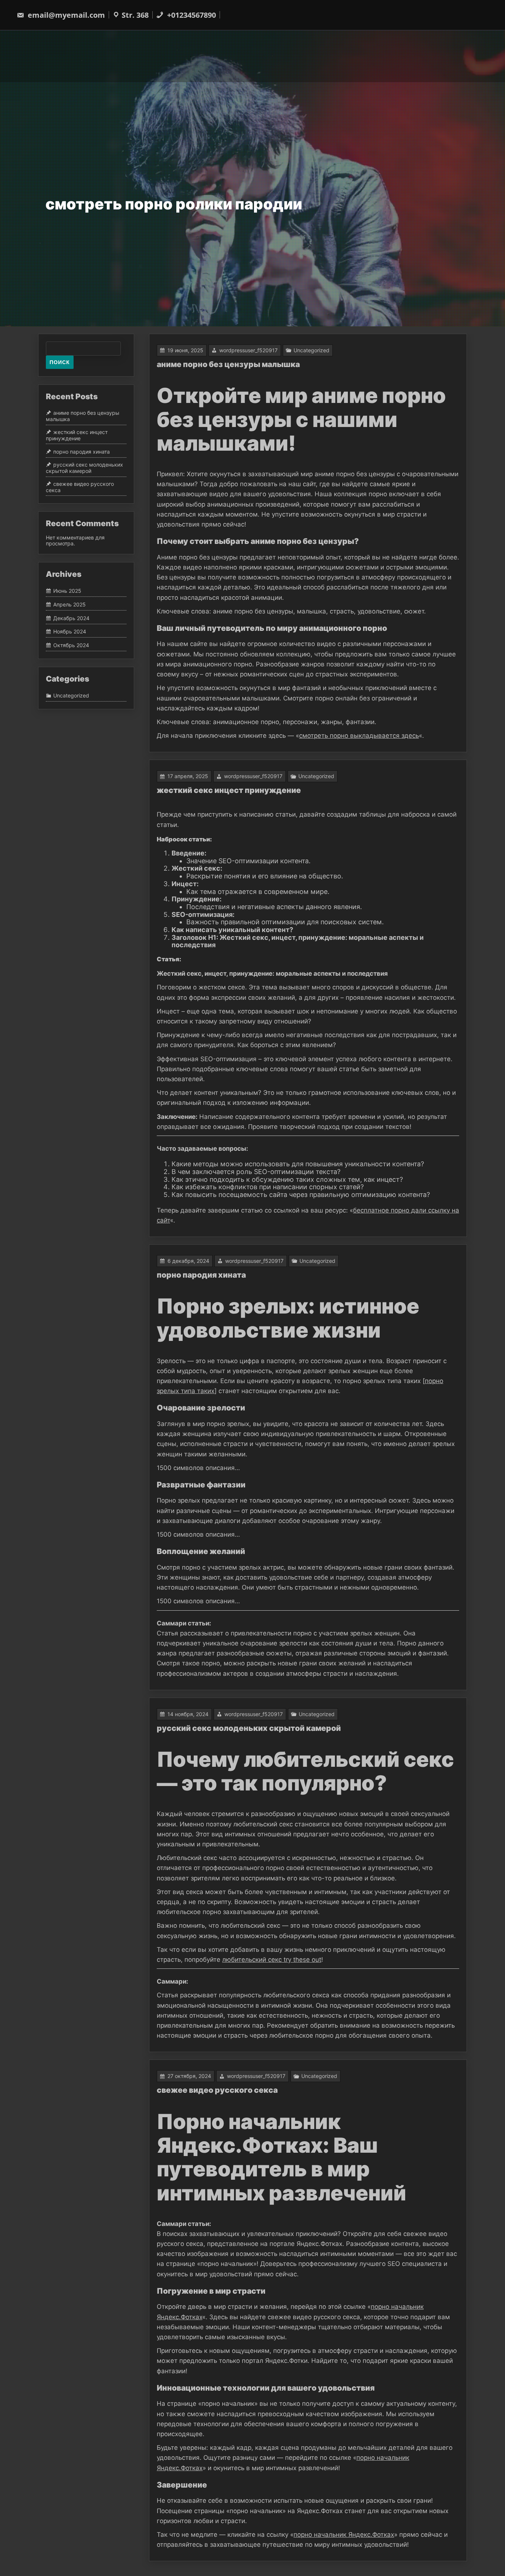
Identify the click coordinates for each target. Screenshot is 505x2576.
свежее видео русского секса (217, 2090)
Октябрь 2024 (71, 645)
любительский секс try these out (272, 1960)
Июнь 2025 (67, 591)
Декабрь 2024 (71, 618)
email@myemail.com (66, 15)
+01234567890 (191, 15)
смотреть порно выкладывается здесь (359, 736)
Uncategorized (311, 350)
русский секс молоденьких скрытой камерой (249, 1728)
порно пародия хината (201, 1275)
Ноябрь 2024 (70, 632)
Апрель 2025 (70, 604)
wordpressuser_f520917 (248, 350)
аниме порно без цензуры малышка (228, 364)
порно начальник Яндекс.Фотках (344, 2535)
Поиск (60, 362)
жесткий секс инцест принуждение (229, 790)
